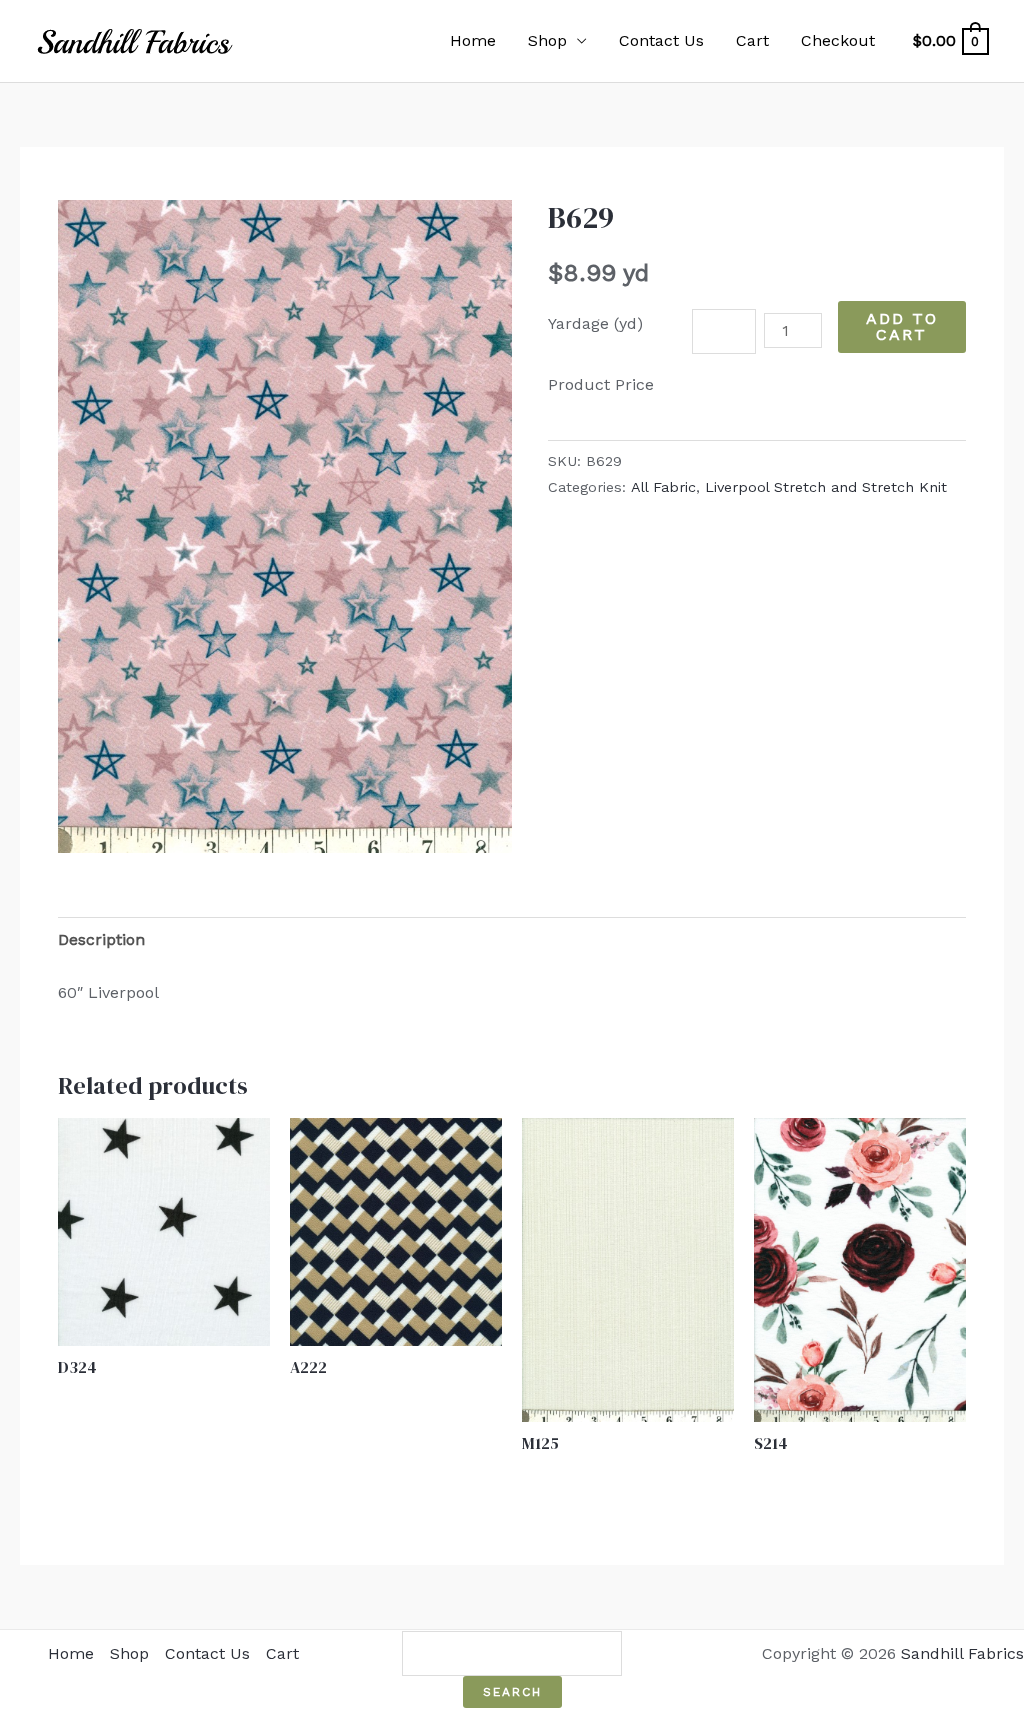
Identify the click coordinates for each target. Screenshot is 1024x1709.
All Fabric (663, 487)
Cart (752, 40)
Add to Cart (902, 326)
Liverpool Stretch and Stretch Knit (826, 487)
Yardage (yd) (595, 323)
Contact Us (661, 40)
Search (512, 1692)
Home (473, 40)
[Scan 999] (285, 526)
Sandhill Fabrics (962, 1653)
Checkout (838, 40)
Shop (547, 40)
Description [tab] (101, 939)
